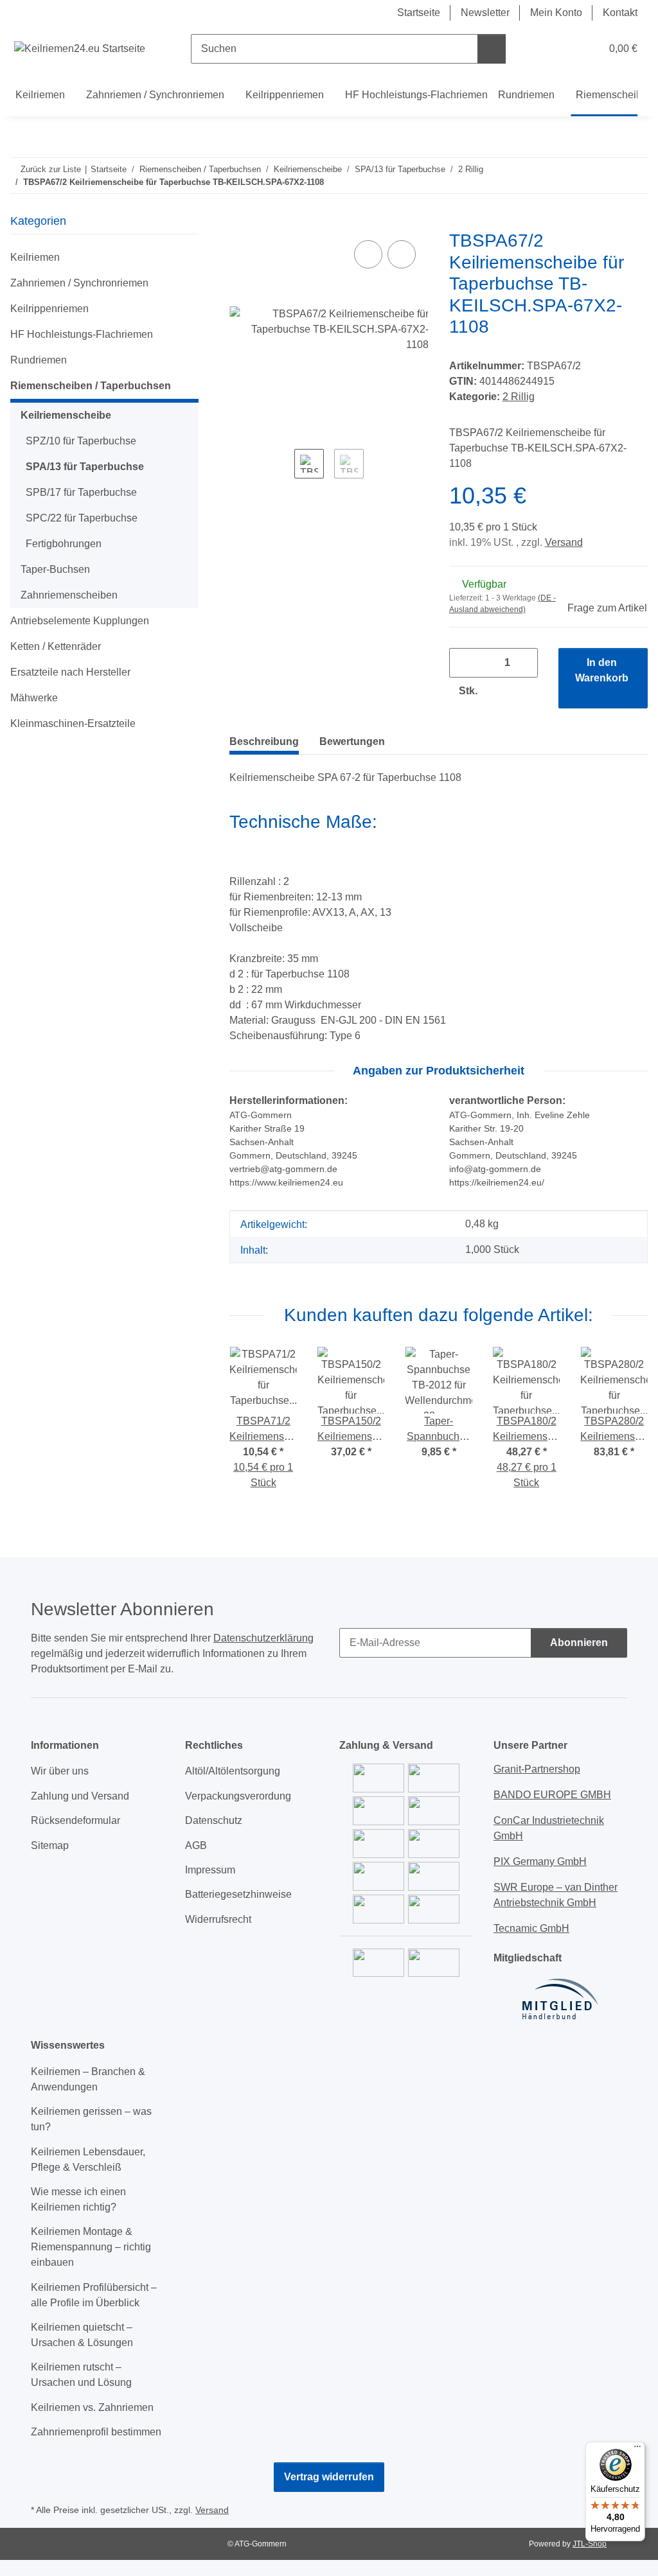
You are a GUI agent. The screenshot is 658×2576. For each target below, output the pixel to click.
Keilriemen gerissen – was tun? (91, 2119)
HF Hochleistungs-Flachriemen (82, 334)
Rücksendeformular (76, 1820)
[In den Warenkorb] (240, 223)
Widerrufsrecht (218, 1919)
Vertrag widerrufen (329, 2477)
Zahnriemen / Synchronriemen (79, 283)
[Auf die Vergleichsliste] (368, 254)
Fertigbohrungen (64, 544)
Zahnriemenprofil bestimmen (96, 2432)
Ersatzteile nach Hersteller (70, 672)
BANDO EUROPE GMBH (552, 1795)
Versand (564, 542)
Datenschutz (214, 1820)
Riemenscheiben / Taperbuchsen (91, 386)
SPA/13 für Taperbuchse (85, 467)
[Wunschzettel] (566, 49)
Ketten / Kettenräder (56, 646)
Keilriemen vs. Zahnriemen (92, 2407)
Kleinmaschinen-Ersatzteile (73, 723)
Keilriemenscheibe (66, 415)
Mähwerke (34, 698)
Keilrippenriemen (49, 309)
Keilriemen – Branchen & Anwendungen (88, 2079)
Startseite (419, 13)
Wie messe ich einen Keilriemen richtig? (78, 2199)
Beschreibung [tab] (264, 741)
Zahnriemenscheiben (69, 595)
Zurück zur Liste (51, 169)
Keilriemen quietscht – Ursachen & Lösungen (82, 2335)
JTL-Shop (590, 2544)
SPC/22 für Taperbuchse (82, 518)
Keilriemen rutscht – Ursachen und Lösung (81, 2375)
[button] (540, 49)
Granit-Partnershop (537, 1769)
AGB (196, 1845)
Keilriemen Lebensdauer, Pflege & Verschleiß (88, 2160)
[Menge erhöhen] (501, 691)
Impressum (210, 1870)
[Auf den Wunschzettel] (402, 254)
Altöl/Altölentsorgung (233, 1771)
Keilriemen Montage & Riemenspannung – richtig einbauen (91, 2247)
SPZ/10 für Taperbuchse (81, 441)
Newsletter (485, 13)
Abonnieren (579, 1643)
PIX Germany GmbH (540, 1862)
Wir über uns (60, 1771)
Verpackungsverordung (238, 1796)
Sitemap (50, 1845)
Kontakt (620, 13)
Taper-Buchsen (55, 569)
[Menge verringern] (464, 663)
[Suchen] (492, 49)
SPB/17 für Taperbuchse (81, 492)
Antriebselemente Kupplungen (80, 621)
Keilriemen (35, 257)
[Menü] (637, 2449)
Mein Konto (556, 13)
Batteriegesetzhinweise (238, 1894)
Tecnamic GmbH (531, 1928)
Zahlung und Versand (80, 1796)
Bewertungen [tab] (352, 741)
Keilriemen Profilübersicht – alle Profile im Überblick (94, 2295)
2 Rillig (519, 397)
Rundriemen (39, 360)
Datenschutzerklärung (263, 1638)
